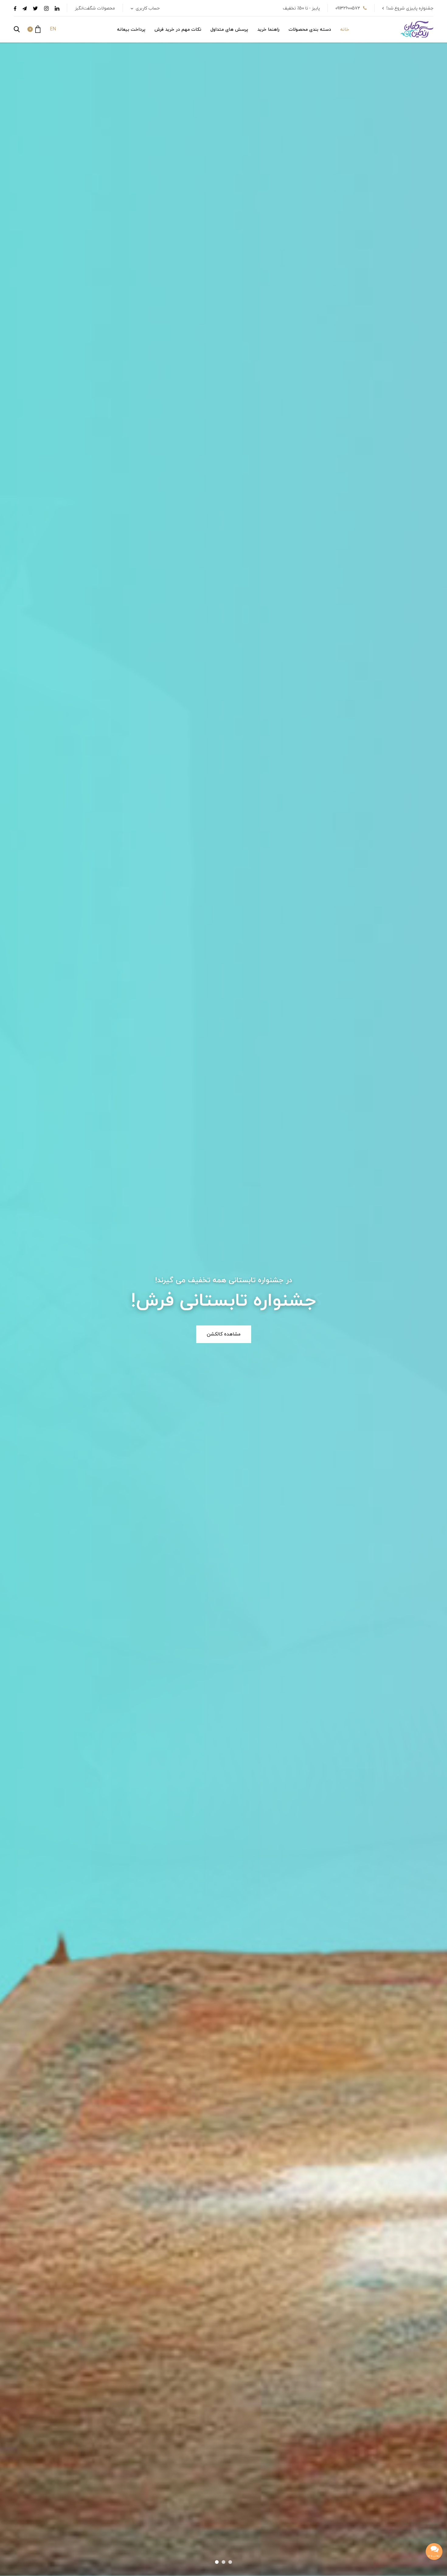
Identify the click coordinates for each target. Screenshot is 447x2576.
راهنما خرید (268, 30)
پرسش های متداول (229, 30)
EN (53, 29)
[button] (34, 29)
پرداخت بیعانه (131, 30)
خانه (345, 30)
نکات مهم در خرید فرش (178, 30)
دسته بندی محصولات (310, 30)
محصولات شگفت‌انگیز (95, 8)
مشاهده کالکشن (224, 1334)
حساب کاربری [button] (147, 8)
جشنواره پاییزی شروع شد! (410, 8)
